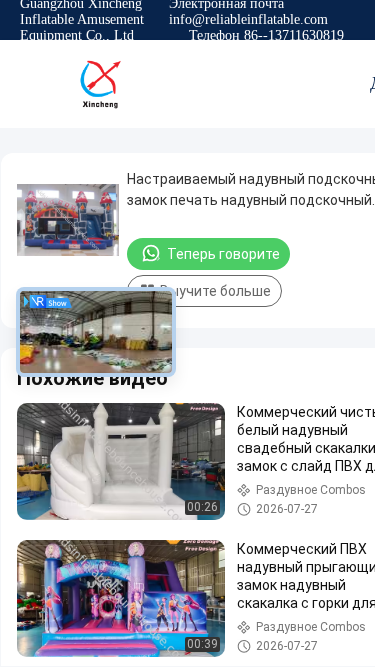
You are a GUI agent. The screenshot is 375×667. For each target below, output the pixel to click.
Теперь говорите (223, 254)
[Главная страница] (100, 84)
